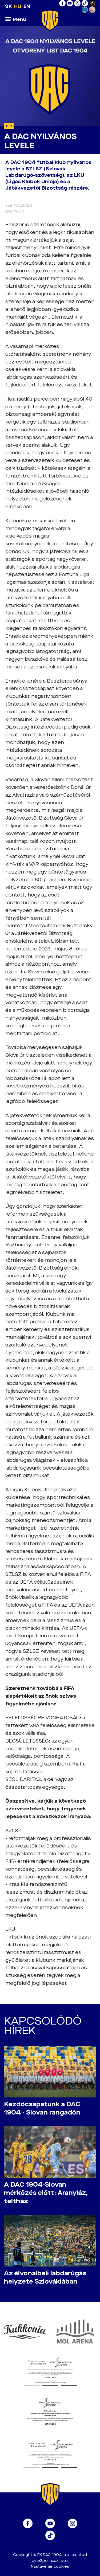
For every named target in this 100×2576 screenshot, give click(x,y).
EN (27, 6)
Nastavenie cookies (50, 2567)
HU (18, 6)
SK (9, 6)
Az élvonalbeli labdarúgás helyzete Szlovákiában (45, 2277)
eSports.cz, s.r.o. (53, 2561)
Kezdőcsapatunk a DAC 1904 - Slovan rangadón (42, 2108)
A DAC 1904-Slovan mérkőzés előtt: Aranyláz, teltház (46, 2193)
